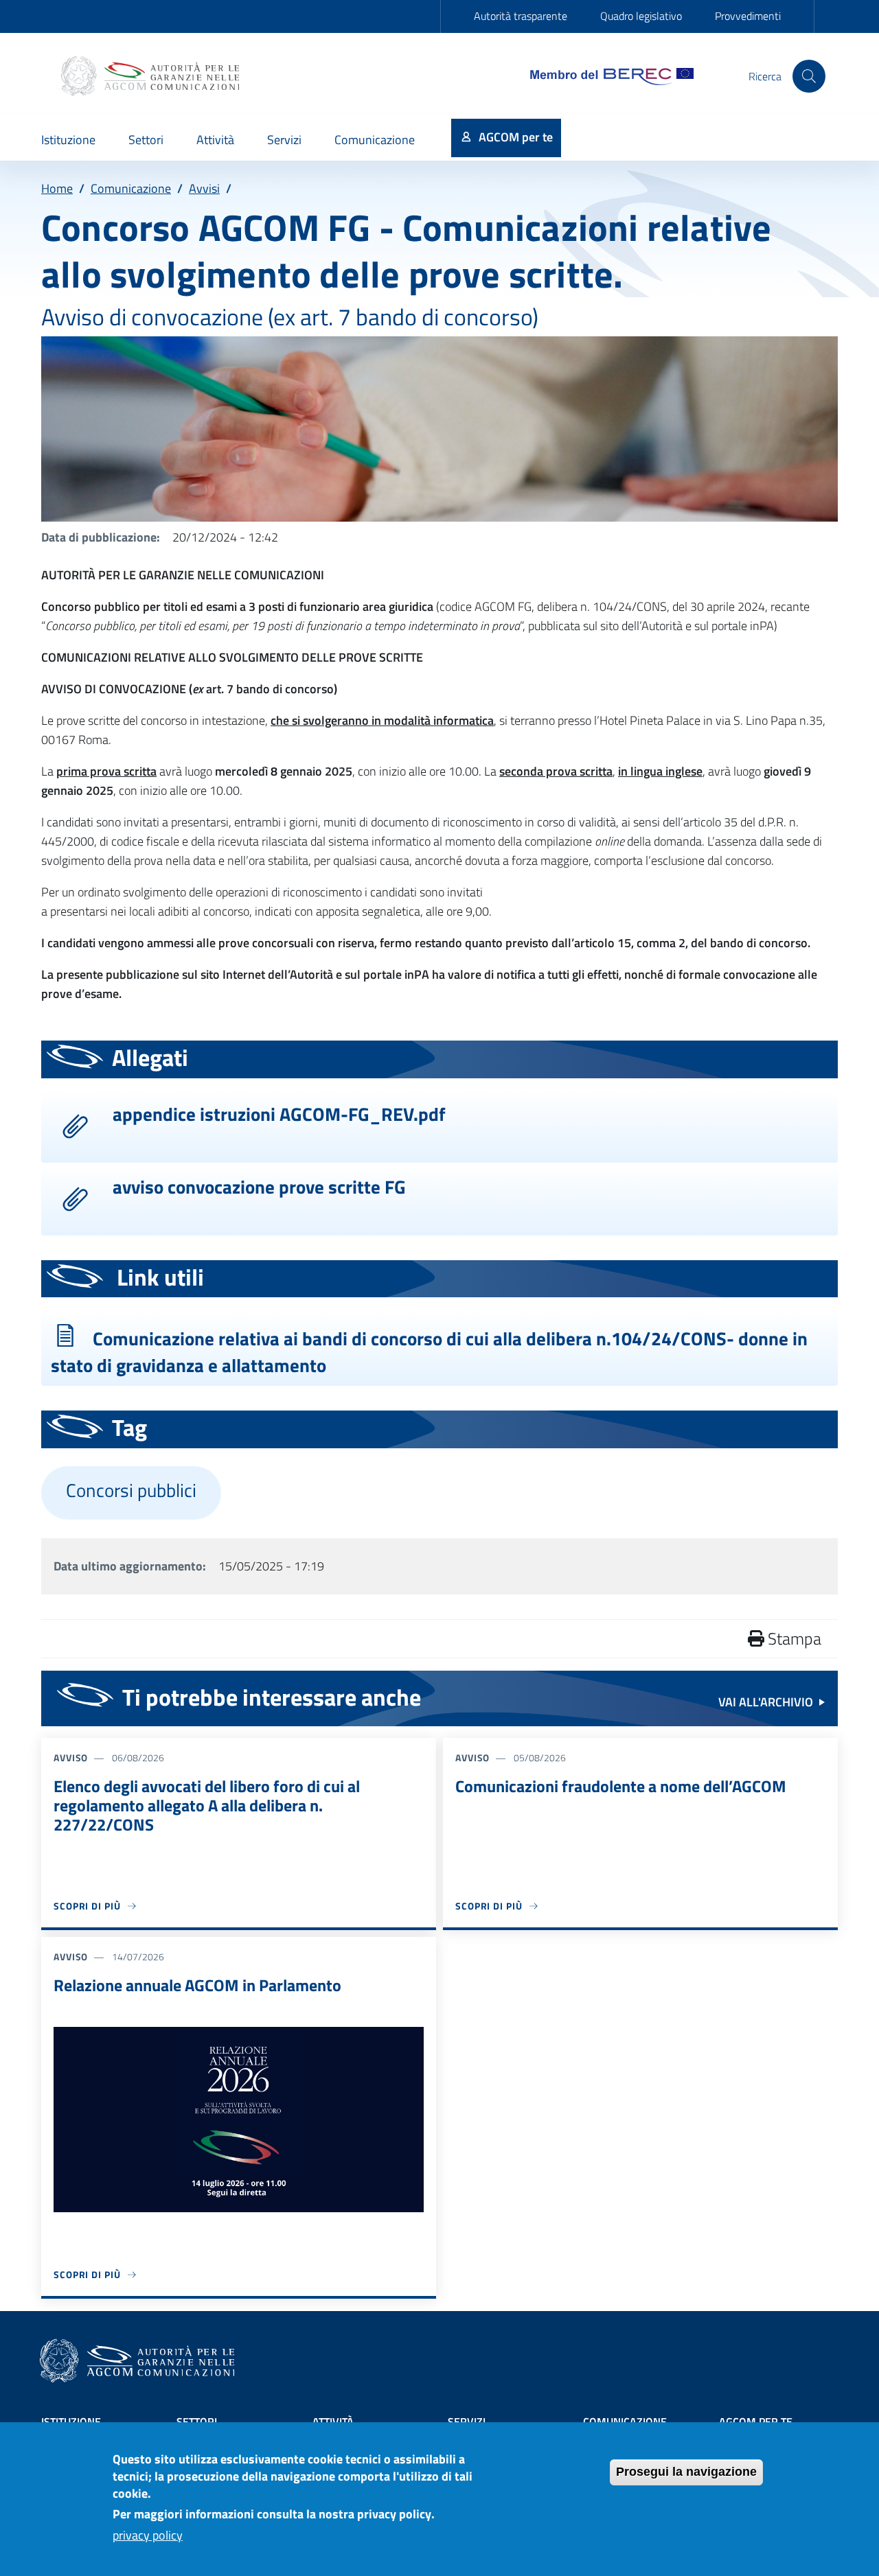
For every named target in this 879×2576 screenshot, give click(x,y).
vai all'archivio (766, 1702)
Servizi (467, 2422)
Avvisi (204, 188)
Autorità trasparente (521, 16)
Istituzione (71, 2422)
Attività (333, 2422)
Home (57, 188)
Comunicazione (131, 188)
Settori (197, 2422)
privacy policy (148, 2536)
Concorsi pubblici (131, 1490)
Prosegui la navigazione (686, 2472)
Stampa (793, 1638)
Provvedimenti (748, 16)
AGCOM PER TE (756, 2422)
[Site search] (809, 76)
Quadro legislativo (641, 16)
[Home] (152, 76)
